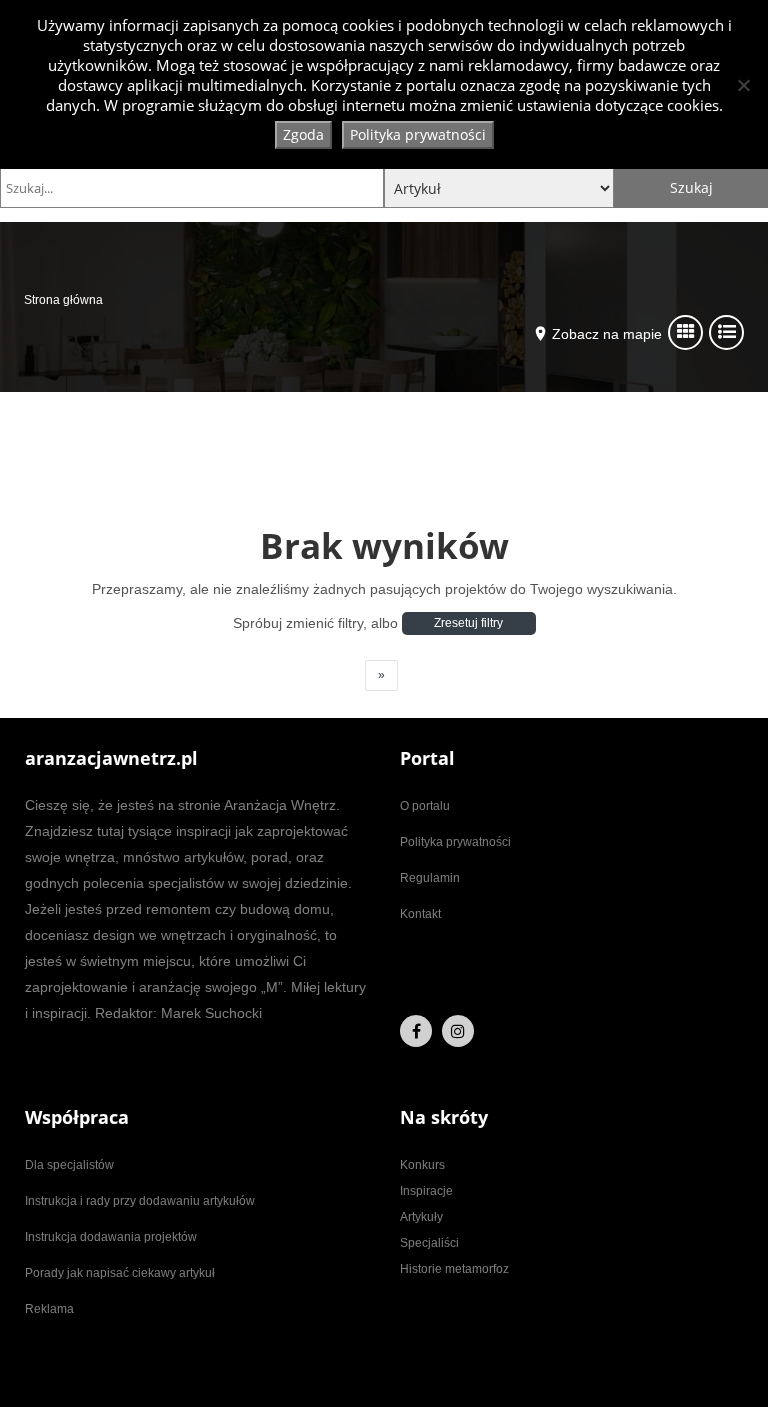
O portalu (425, 806)
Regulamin (430, 878)
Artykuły (421, 1217)
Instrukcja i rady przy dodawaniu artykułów (140, 1201)
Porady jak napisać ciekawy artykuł (120, 1273)
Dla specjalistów (69, 1165)
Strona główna (63, 300)
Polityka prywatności (455, 842)
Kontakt (420, 914)
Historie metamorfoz (454, 1269)
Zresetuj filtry (468, 623)
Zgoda (303, 134)
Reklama (49, 1309)
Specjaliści (429, 1243)
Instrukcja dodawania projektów (111, 1237)
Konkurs (422, 1165)
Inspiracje (426, 1191)
